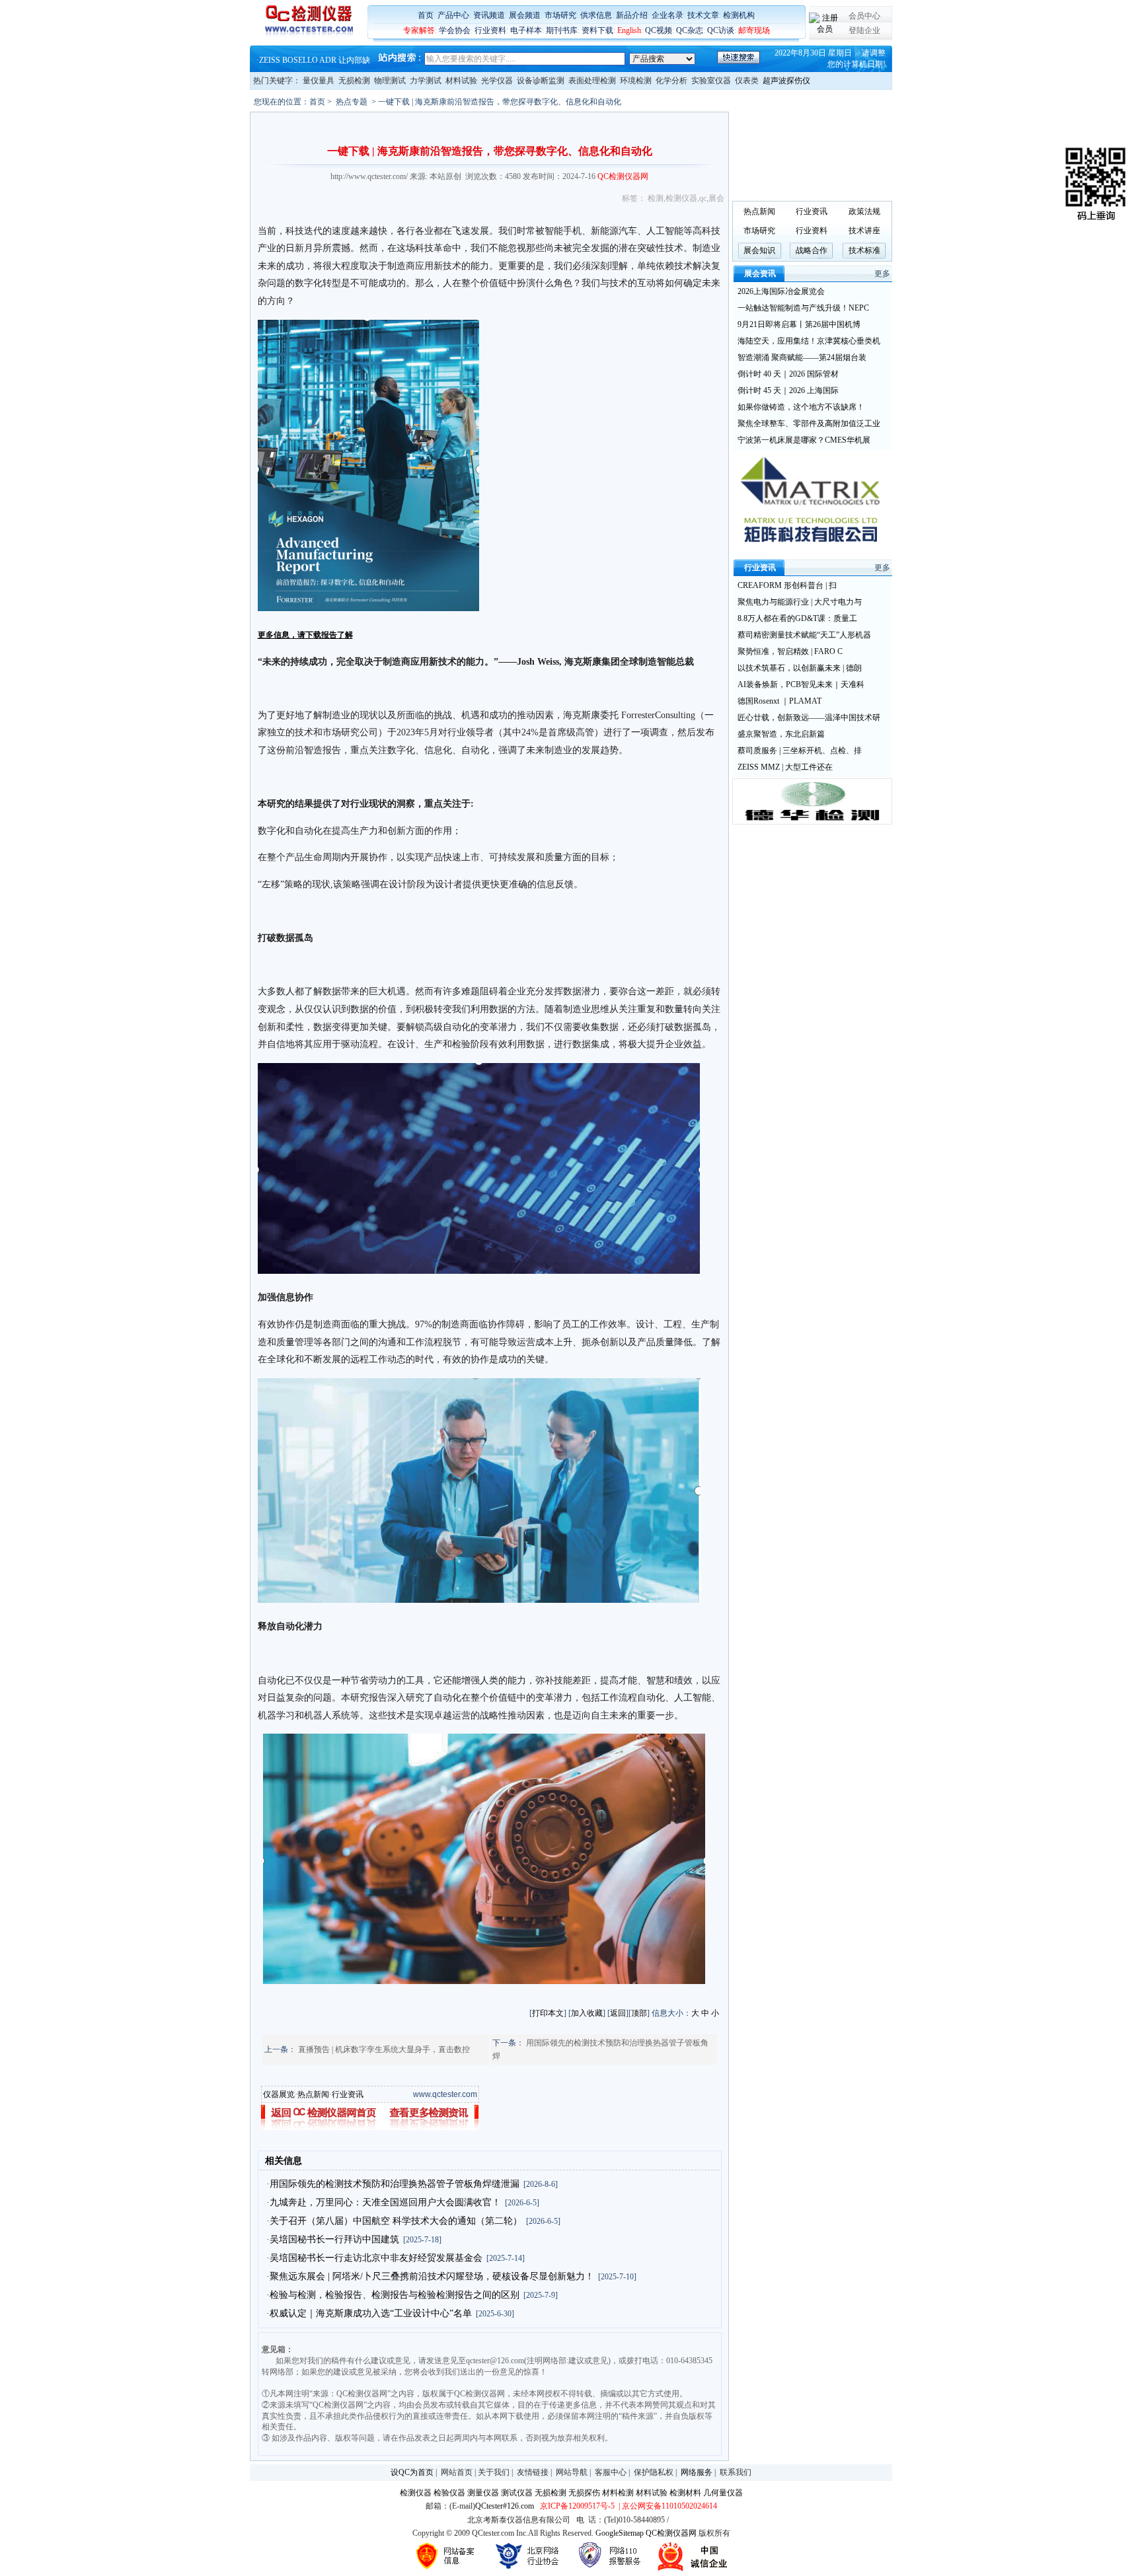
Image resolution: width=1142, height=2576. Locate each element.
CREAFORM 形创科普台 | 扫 (787, 585)
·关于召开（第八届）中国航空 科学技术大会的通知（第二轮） (394, 2221)
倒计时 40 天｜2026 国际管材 (788, 374)
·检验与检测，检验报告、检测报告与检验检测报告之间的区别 (393, 2295)
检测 (656, 198)
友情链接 (533, 2472)
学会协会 (455, 30)
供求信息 (596, 15)
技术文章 (703, 15)
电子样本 (526, 30)
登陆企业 (864, 30)
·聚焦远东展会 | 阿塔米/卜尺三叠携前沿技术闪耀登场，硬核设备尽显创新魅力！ (430, 2276)
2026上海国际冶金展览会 (781, 291)
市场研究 (560, 15)
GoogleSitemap (620, 2533)
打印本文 (548, 2013)
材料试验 (461, 81)
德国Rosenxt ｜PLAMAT (780, 701)
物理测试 (390, 81)
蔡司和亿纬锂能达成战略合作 (311, 57)
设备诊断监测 (541, 81)
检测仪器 (681, 198)
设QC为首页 (412, 2472)
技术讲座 (864, 231)
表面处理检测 (592, 81)
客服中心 (611, 2472)
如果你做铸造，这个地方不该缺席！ (801, 407)
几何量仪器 (723, 2493)
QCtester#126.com (505, 2506)
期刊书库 (562, 30)
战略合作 (812, 250)
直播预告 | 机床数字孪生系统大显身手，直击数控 (384, 2049)
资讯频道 (489, 15)
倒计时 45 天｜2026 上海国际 (788, 390)
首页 (426, 15)
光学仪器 (497, 81)
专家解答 (419, 30)
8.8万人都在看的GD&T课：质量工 (797, 618)
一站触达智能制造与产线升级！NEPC (803, 308)
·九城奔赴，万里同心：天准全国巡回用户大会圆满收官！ (384, 2202)
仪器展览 (279, 2094)
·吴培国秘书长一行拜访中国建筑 (333, 2239)
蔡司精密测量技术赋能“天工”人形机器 (804, 635)
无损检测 (354, 81)
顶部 (639, 2013)
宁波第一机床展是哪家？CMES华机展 (804, 440)
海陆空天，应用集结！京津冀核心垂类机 (809, 341)
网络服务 (697, 2472)
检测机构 (739, 15)
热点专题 (352, 102)
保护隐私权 (654, 2472)
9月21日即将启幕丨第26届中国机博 (799, 324)
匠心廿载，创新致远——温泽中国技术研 (809, 718)
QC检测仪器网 (671, 2533)
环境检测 (636, 81)
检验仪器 (449, 2493)
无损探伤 (584, 2493)
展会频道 (525, 15)
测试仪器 (517, 2493)
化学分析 (671, 81)
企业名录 (667, 15)
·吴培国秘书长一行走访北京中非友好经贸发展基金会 (374, 2258)
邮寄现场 (754, 30)
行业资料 (490, 30)
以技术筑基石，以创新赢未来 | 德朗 (800, 668)
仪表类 (747, 81)
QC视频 (659, 30)
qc (703, 198)
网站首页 (457, 2472)
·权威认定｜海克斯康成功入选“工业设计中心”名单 (369, 2313)
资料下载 (597, 30)
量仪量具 (319, 81)
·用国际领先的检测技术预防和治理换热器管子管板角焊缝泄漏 (393, 2184)
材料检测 (618, 2493)
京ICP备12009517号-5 (577, 2506)
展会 (716, 198)
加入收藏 (587, 2013)
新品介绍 (632, 15)
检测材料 (685, 2493)
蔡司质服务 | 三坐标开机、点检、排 (800, 751)
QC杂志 (690, 30)
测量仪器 (483, 2493)
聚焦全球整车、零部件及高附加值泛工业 (809, 423)
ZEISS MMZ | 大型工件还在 (785, 767)
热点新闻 (313, 2094)
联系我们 (736, 2472)
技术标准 (864, 250)
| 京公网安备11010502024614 (667, 2506)
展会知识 (759, 250)
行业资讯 (348, 2094)
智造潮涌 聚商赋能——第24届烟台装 (802, 357)
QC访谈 (721, 30)
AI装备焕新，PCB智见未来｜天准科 (801, 684)
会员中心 (864, 16)
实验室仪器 (711, 81)
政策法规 (864, 211)
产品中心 (453, 15)
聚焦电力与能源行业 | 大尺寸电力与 (800, 602)
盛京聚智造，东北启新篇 (781, 734)
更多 (882, 274)
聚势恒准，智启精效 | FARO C (790, 651)
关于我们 (494, 2472)
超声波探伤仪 (786, 81)
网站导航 (572, 2472)
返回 (618, 2013)
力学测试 (426, 81)
